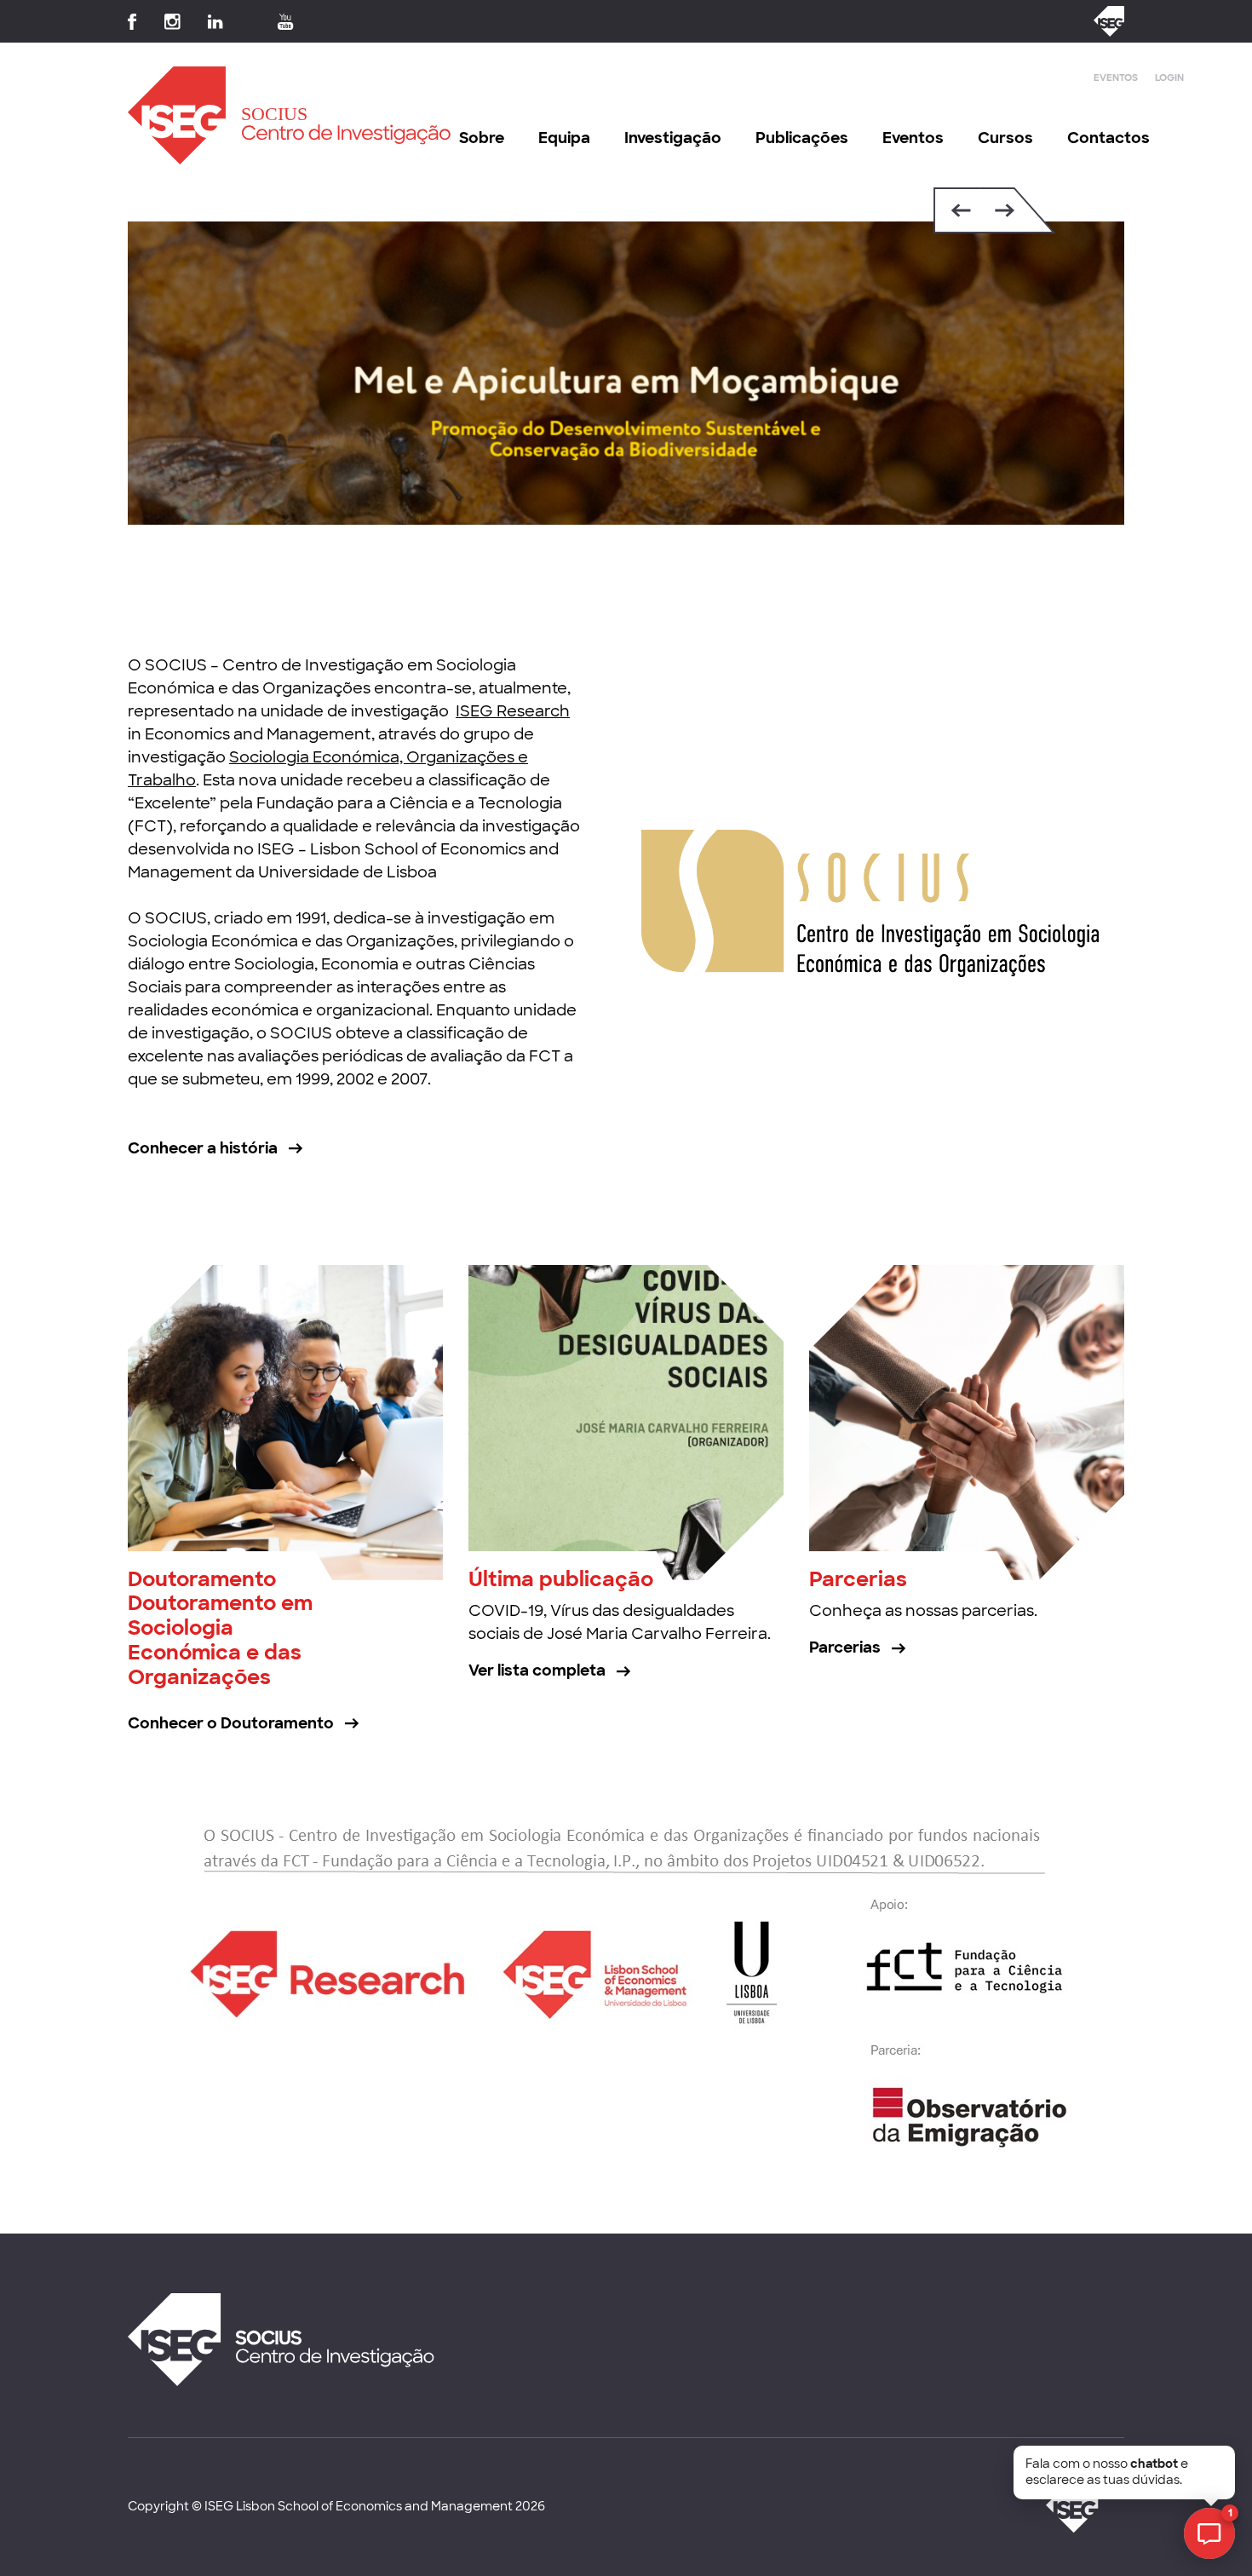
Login (1169, 78)
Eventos (1116, 78)
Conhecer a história (203, 1148)
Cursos (1005, 138)
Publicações (802, 138)
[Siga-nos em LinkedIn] (215, 22)
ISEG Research (513, 711)
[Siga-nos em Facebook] (132, 22)
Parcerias (858, 1579)
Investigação (673, 138)
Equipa (564, 138)
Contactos (1108, 138)
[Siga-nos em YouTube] (286, 22)
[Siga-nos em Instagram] (172, 22)
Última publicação (561, 1579)
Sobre (482, 138)
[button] (957, 210)
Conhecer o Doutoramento (231, 1723)
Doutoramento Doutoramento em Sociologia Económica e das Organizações (220, 1628)
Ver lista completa (537, 1670)
